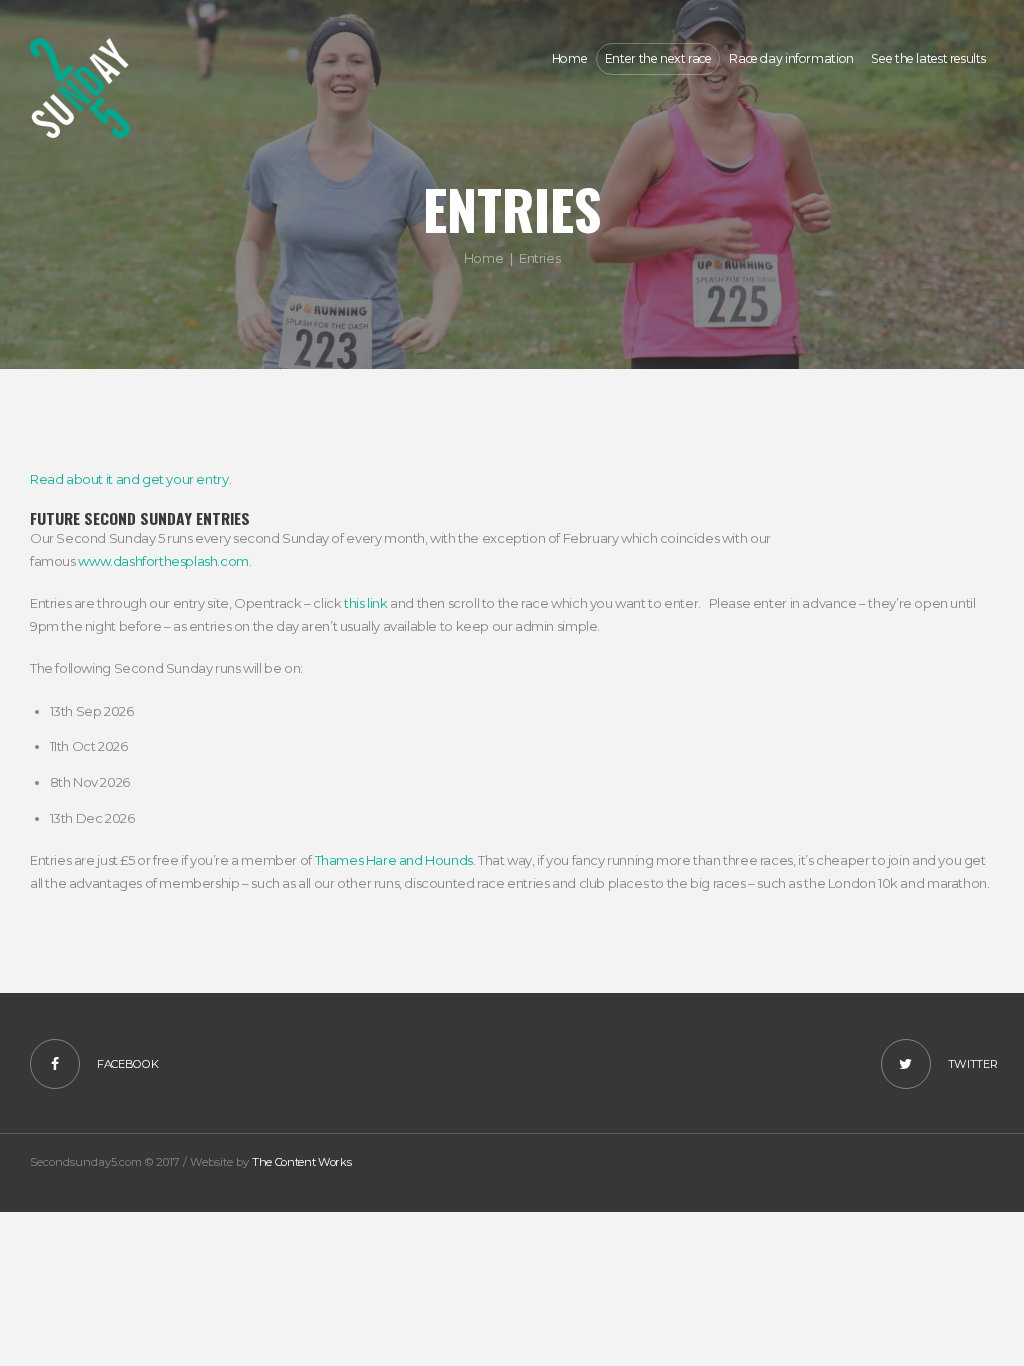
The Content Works (301, 1162)
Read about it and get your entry (129, 479)
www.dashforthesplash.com (163, 561)
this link (366, 603)
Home (483, 258)
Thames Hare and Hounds (394, 860)
